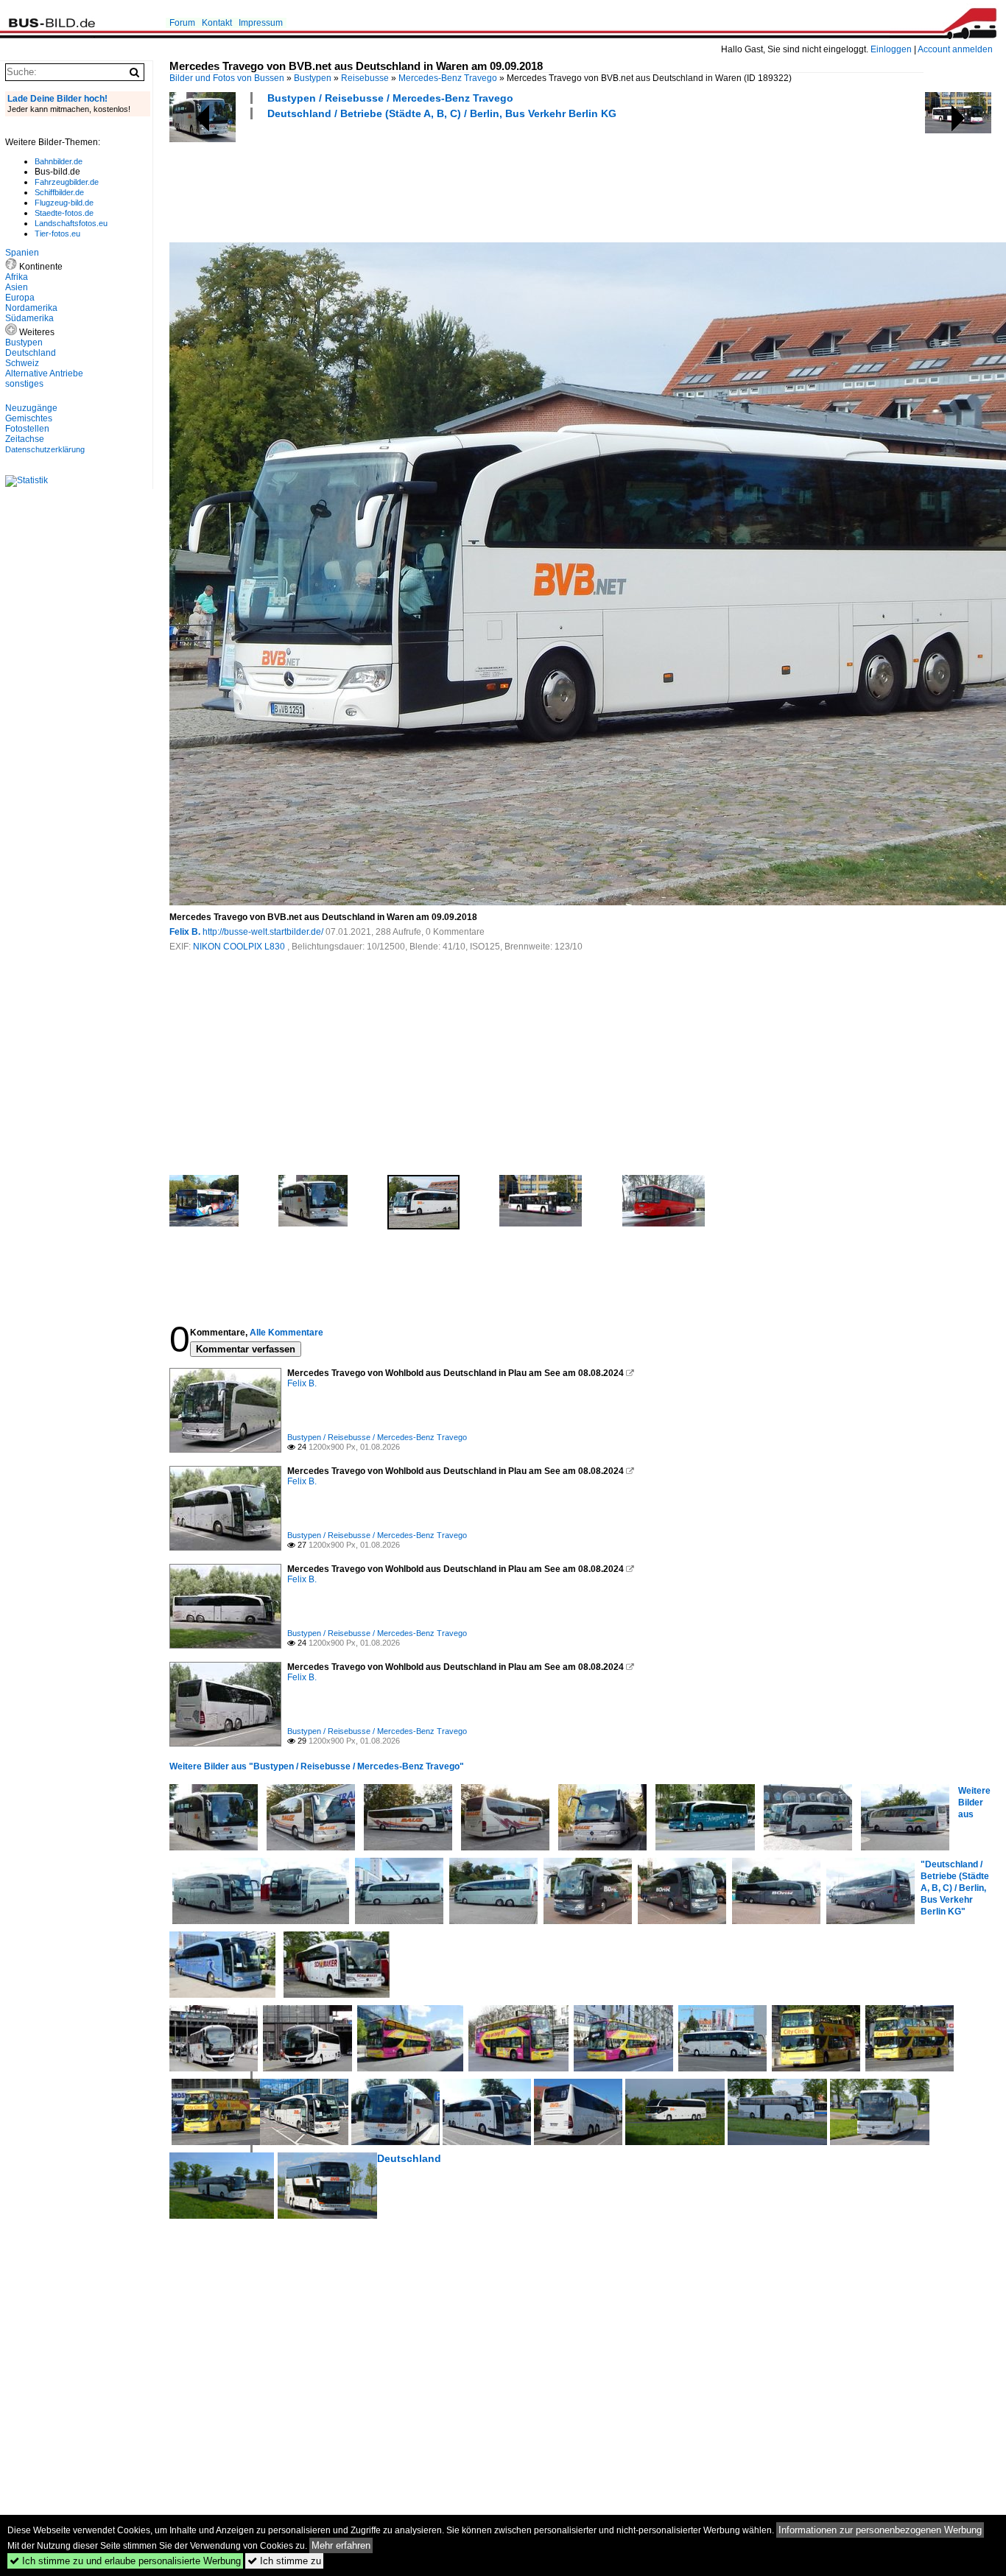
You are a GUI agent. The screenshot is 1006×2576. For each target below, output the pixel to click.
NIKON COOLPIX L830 (240, 947)
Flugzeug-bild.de (64, 203)
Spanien (22, 253)
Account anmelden (955, 49)
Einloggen (891, 49)
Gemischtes (29, 418)
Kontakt (217, 23)
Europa (20, 298)
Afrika (17, 277)
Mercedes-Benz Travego (448, 78)
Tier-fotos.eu (57, 234)
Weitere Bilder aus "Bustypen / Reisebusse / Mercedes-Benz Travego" (317, 1766)
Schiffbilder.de (59, 192)
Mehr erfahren (341, 2545)
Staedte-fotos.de (64, 213)
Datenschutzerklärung (45, 449)
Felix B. (185, 932)
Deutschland (409, 2158)
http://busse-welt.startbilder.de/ (263, 932)
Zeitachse (25, 439)
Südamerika (29, 318)
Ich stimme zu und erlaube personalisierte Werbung (125, 2561)
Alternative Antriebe (44, 373)
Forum (182, 23)
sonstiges (24, 384)
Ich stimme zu (284, 2561)
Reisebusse (365, 78)
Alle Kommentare (286, 1333)
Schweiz (22, 363)
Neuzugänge (31, 408)
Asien (17, 287)
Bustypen (313, 78)
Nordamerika (31, 308)
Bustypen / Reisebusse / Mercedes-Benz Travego (390, 98)
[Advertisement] (437, 179)
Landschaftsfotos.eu (71, 223)
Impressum (261, 23)
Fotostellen (27, 429)
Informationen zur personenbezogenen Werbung (880, 2530)
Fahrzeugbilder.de (67, 182)
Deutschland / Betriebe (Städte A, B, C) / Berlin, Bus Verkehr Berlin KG (442, 113)
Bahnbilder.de (59, 161)
